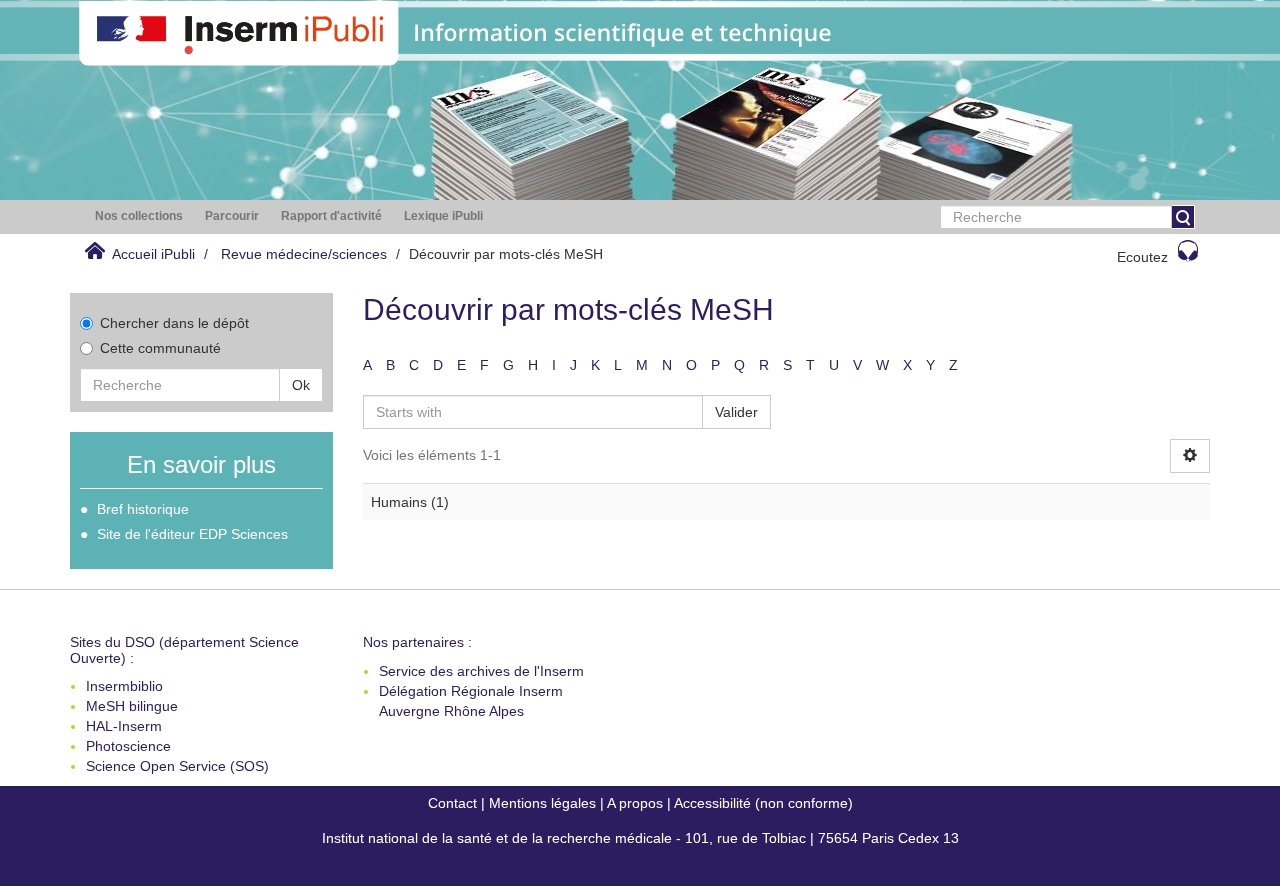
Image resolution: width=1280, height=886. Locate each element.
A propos (635, 803)
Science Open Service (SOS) (177, 766)
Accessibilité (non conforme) (763, 803)
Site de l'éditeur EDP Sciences (192, 534)
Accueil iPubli (153, 254)
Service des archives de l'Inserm (481, 671)
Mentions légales (542, 803)
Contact (452, 803)
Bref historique (143, 509)
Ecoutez (1142, 257)
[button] (139, 216)
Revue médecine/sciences (304, 254)
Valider (736, 412)
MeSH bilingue (132, 706)
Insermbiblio (124, 686)
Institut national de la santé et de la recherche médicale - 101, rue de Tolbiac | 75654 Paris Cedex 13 (640, 838)
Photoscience (128, 746)
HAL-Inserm (124, 726)
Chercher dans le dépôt (174, 323)
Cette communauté (160, 348)
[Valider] (1183, 217)
